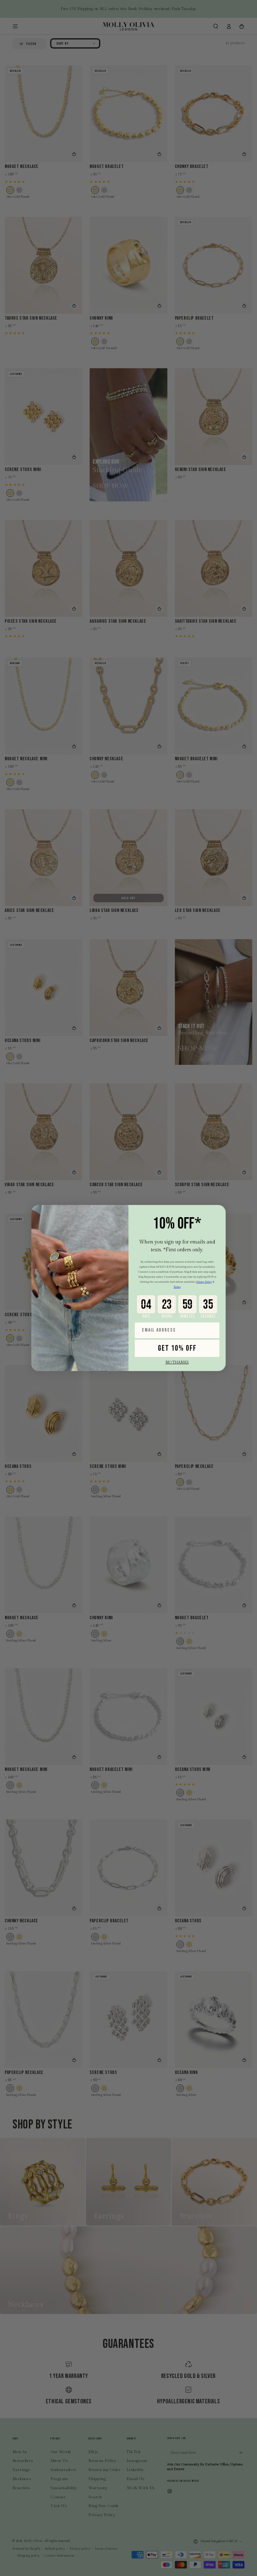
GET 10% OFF (177, 1348)
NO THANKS (177, 1362)
